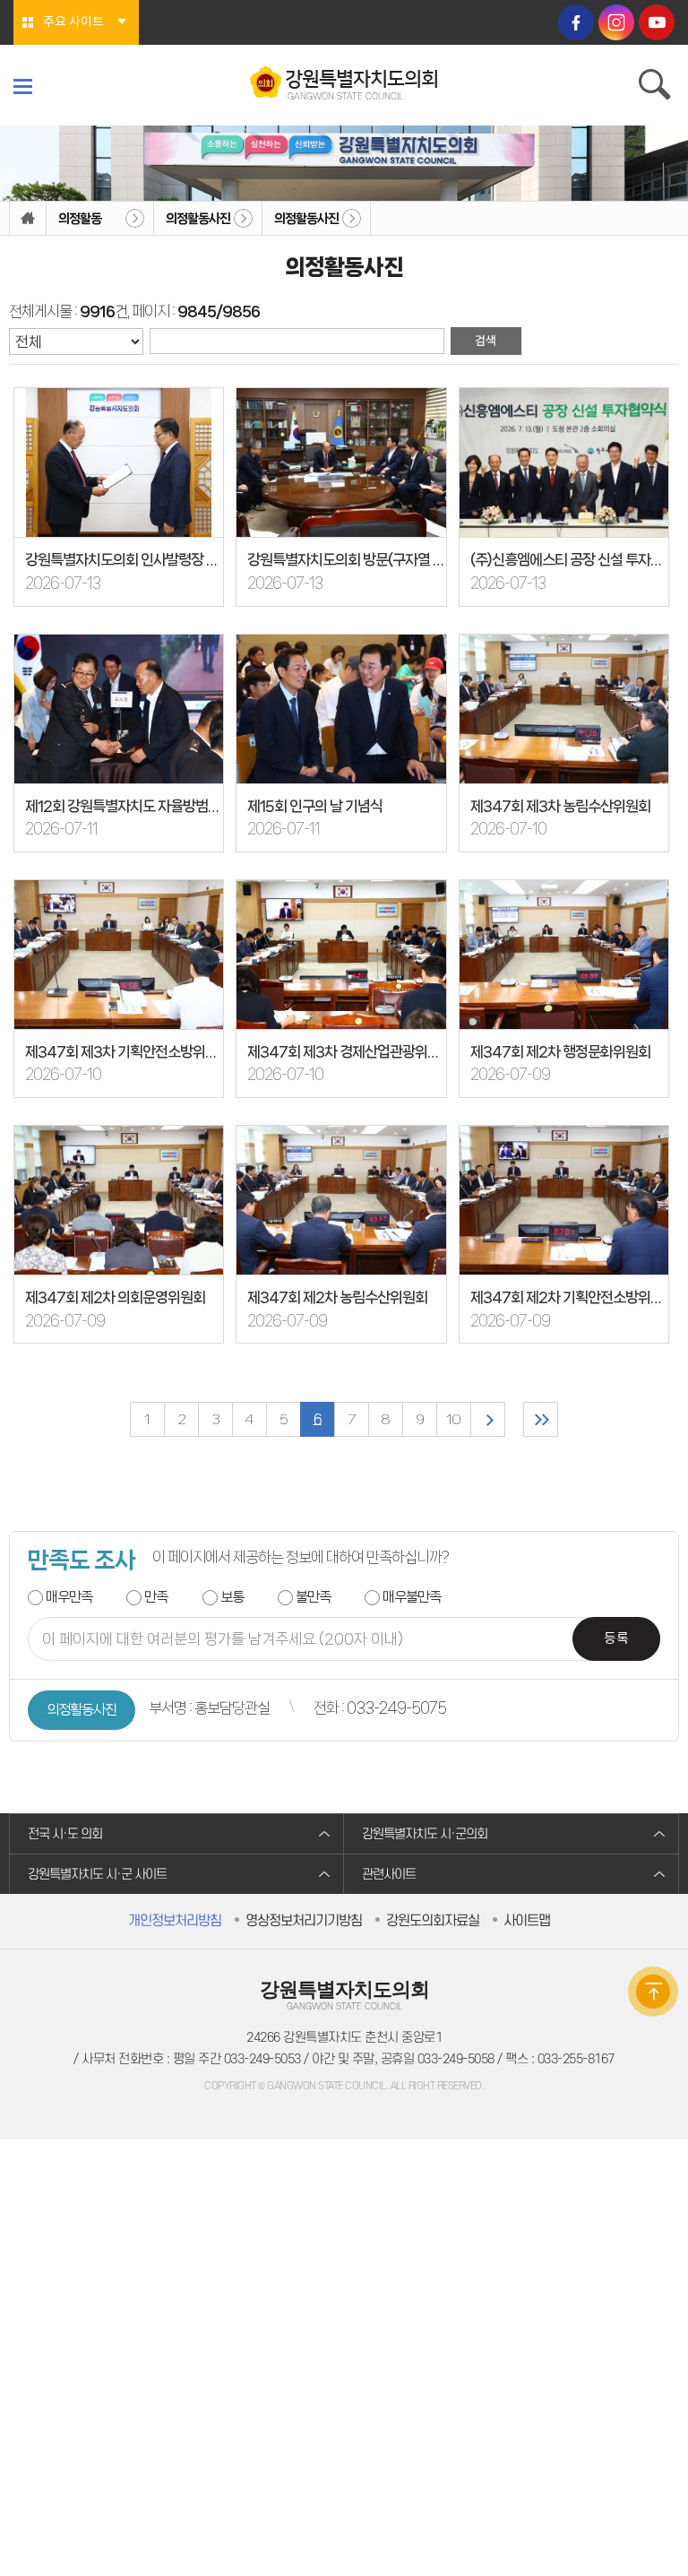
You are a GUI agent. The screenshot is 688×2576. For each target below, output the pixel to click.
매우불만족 (412, 1597)
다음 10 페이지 (488, 1419)
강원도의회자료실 (433, 1921)
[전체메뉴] (23, 86)
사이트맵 (527, 1921)
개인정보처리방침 (175, 1921)
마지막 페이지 (541, 1419)
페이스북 (576, 22)
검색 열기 (657, 87)
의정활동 (80, 219)
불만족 (313, 1597)
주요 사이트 (73, 22)
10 (453, 1419)
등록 (616, 1639)
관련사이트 (389, 1875)
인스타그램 (616, 22)
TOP (653, 1992)
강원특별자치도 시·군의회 (425, 1834)
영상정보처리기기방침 (304, 1921)
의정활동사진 (198, 219)
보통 (232, 1597)
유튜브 (657, 22)
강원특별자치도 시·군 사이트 (97, 1875)
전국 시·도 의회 (65, 1834)
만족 (156, 1597)
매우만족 (69, 1597)
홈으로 (28, 219)
